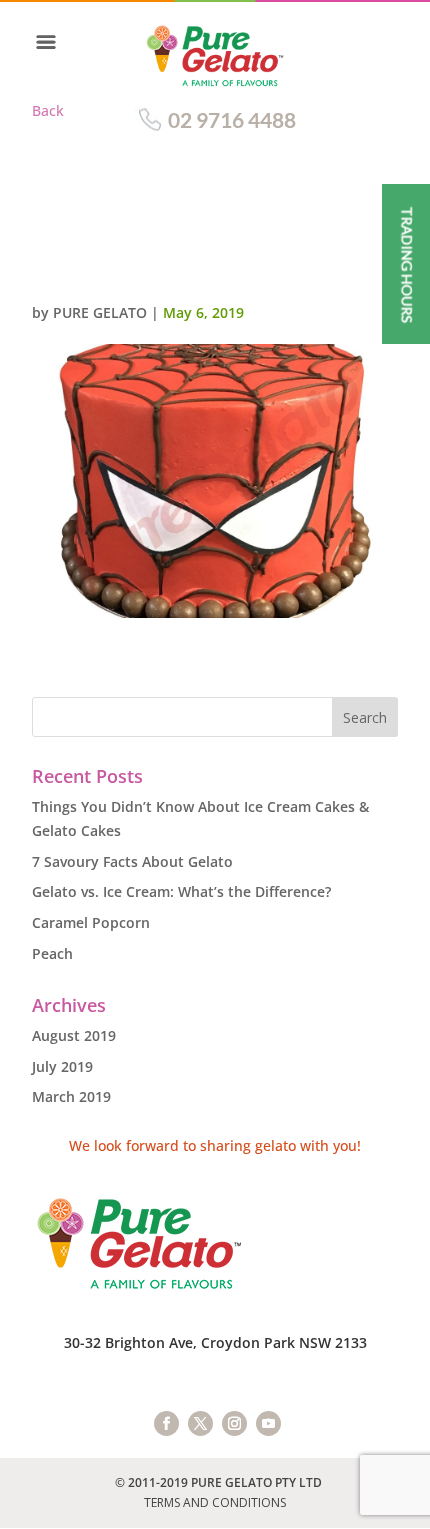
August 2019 (74, 1035)
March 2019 (71, 1096)
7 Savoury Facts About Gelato (132, 861)
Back (48, 110)
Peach (52, 953)
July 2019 (62, 1066)
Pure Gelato (100, 312)
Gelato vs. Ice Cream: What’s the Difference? (181, 891)
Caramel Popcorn (91, 922)
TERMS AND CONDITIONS (215, 1502)
